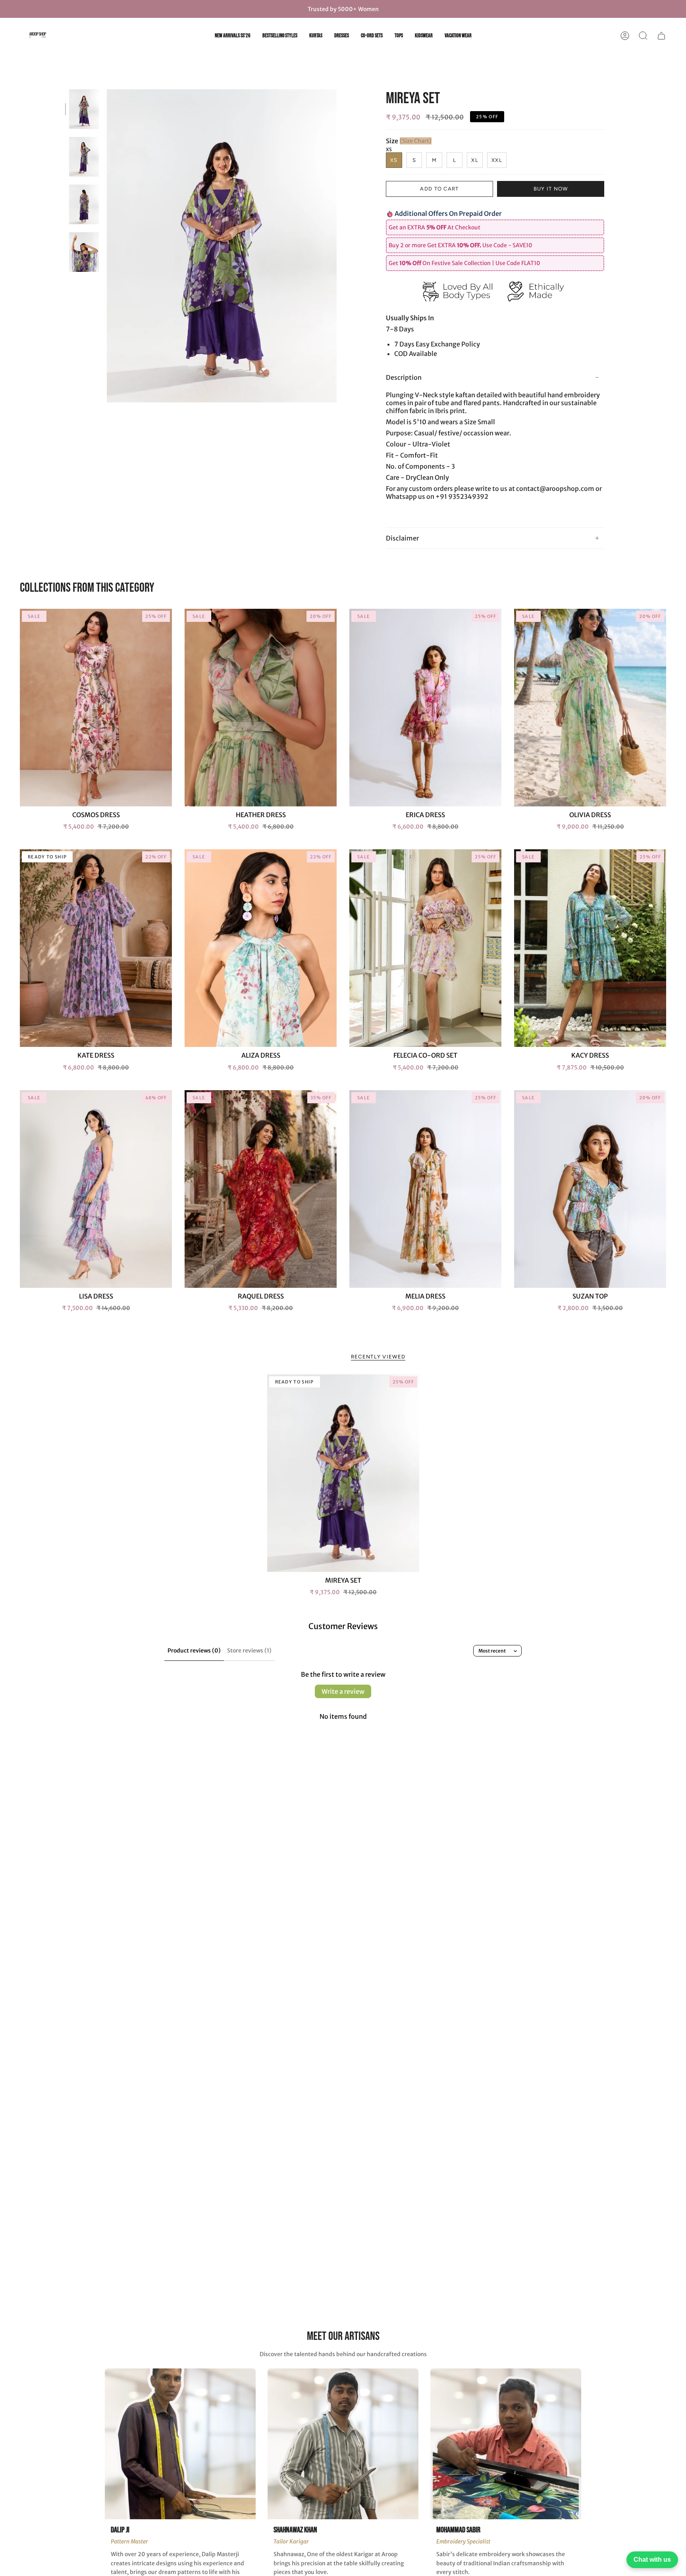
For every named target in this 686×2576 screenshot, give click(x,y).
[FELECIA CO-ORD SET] (425, 948)
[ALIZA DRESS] (261, 948)
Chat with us (652, 2560)
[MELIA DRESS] (425, 1189)
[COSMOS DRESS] (96, 708)
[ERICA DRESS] (425, 708)
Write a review (343, 1691)
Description (404, 377)
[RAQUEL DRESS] (261, 1189)
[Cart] (661, 36)
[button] (643, 36)
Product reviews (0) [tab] (194, 1651)
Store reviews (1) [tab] (249, 1651)
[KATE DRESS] (96, 948)
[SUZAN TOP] (590, 1189)
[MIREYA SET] (343, 1473)
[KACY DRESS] (590, 948)
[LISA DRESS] (96, 1189)
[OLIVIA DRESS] (590, 708)
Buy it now (551, 189)
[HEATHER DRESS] (261, 708)
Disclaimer (402, 538)
